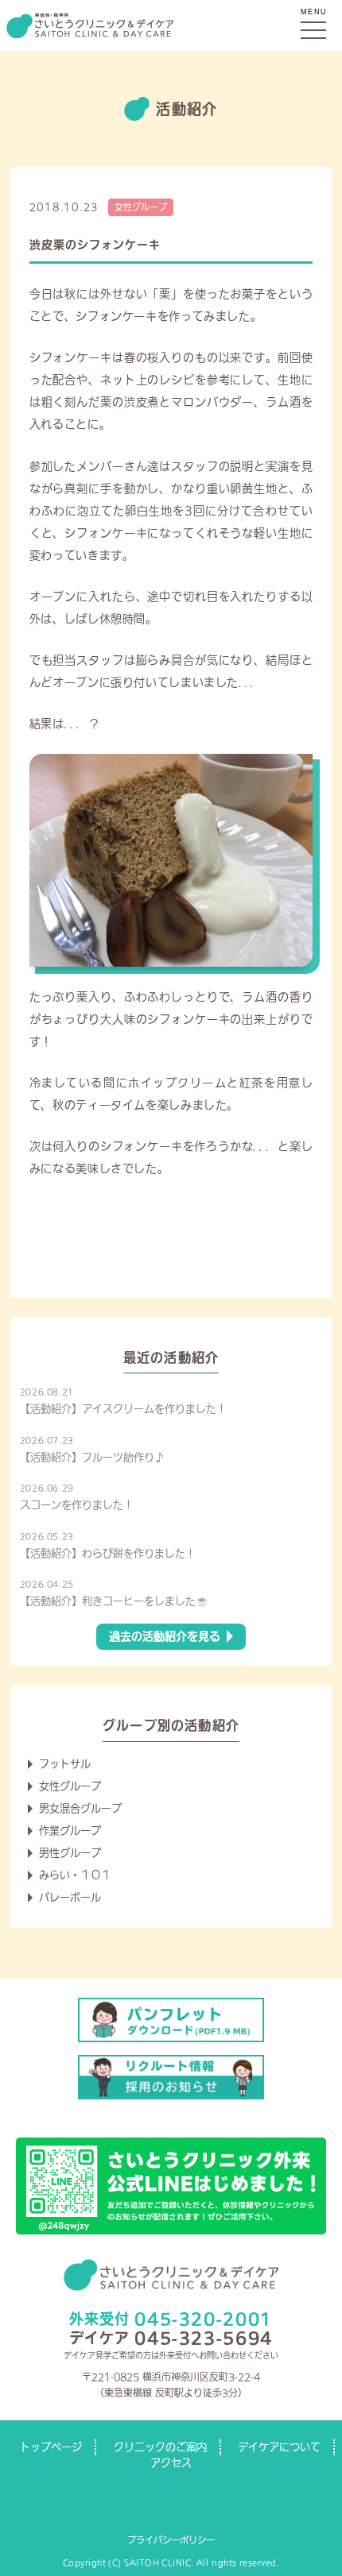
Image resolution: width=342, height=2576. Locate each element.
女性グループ (141, 207)
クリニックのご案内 (160, 2447)
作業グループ (70, 1831)
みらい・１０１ (75, 1875)
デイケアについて (279, 2447)
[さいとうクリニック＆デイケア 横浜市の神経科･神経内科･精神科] (171, 25)
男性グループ (70, 1853)
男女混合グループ (80, 1808)
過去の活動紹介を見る (165, 1636)
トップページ (51, 2447)
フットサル (65, 1764)
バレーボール (70, 1897)
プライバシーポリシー (171, 2540)
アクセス (171, 2463)
